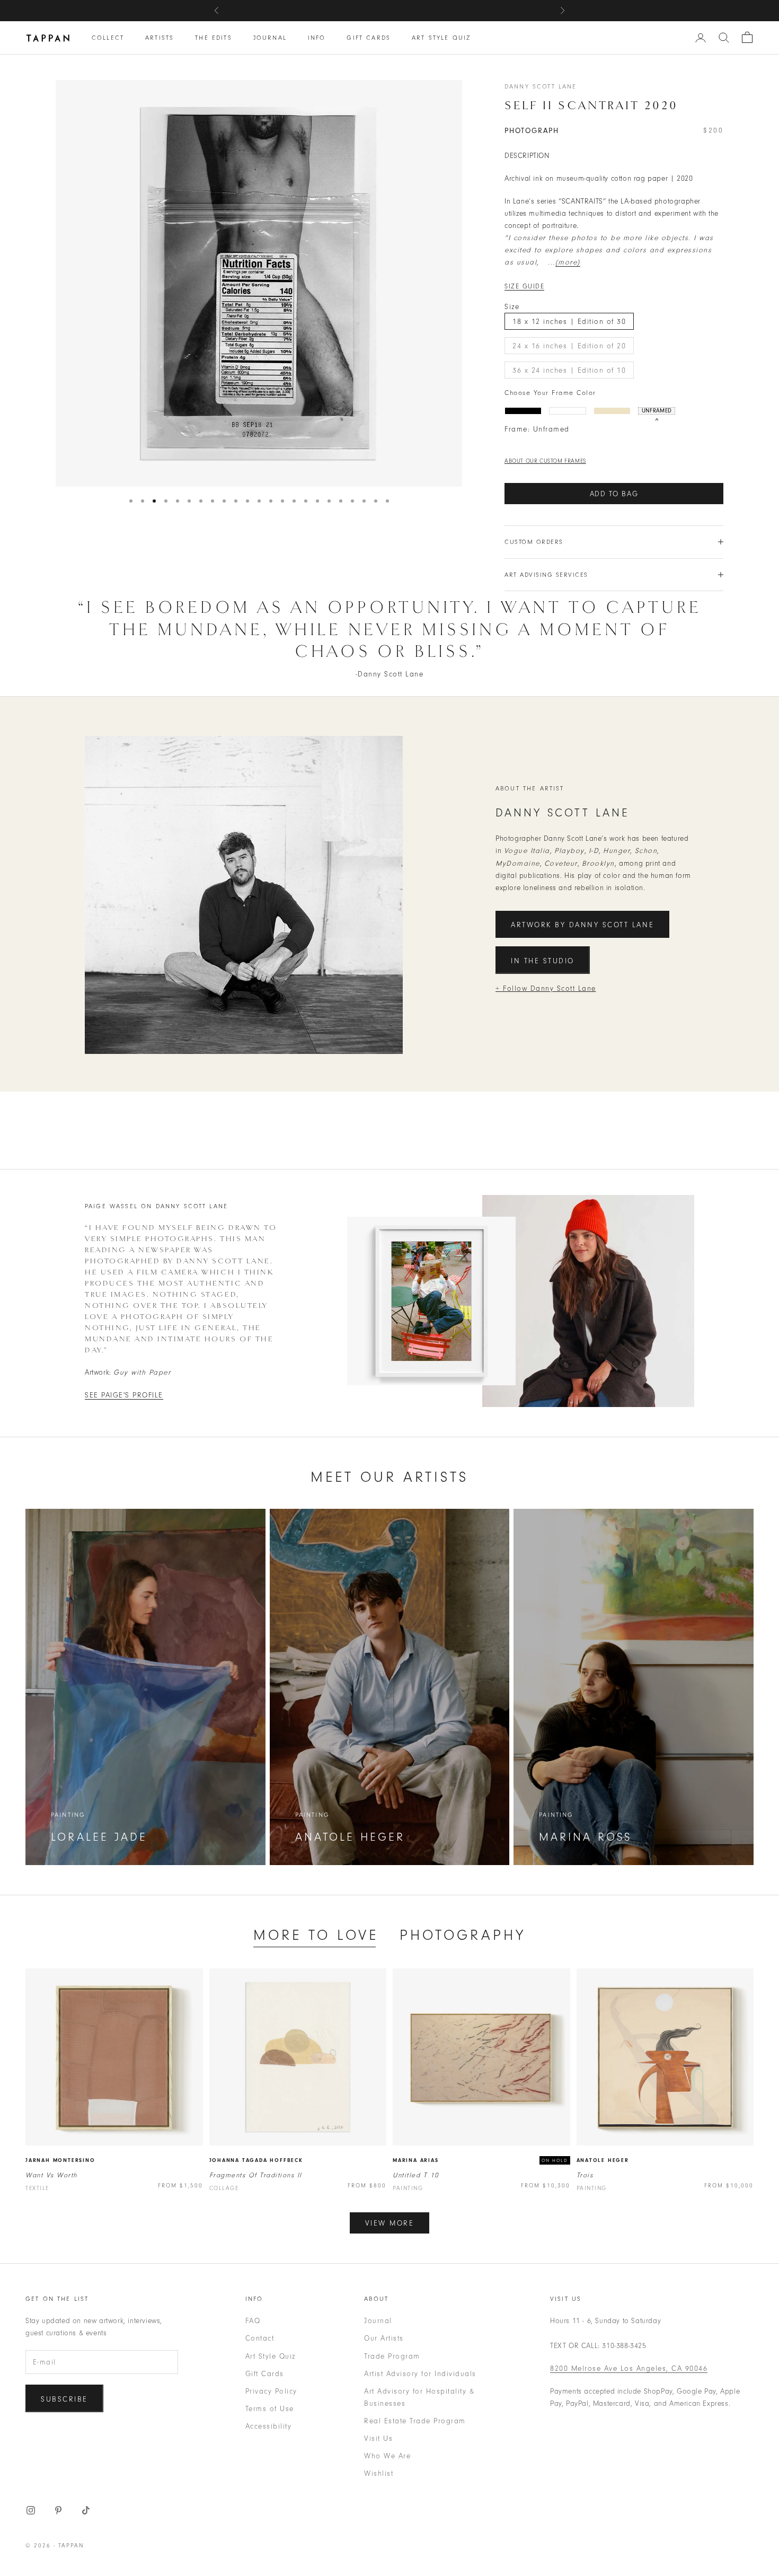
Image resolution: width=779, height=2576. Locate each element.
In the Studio (543, 961)
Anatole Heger (603, 2160)
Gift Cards (369, 38)
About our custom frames (545, 461)
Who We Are (387, 2456)
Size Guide (524, 286)
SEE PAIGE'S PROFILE (124, 1395)
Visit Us (378, 2438)
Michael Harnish (454, 10)
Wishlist (379, 2473)
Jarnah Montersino (60, 2160)
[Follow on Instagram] (31, 2510)
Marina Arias (416, 2160)
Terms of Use (270, 2409)
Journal (270, 38)
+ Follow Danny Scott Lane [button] (546, 988)
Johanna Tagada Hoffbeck (256, 2160)
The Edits (213, 38)
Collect (108, 38)
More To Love (316, 1935)
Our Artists (384, 2338)
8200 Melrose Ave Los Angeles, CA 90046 (629, 2368)
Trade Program (392, 2356)
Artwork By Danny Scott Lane (582, 925)
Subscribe (64, 2399)
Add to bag (614, 494)
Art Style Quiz (441, 38)
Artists (160, 38)
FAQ (253, 2321)
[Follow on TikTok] (86, 2510)
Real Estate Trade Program (415, 2421)
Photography (463, 1935)
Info (317, 38)
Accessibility (269, 2426)
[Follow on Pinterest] (58, 2510)
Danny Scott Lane (541, 86)
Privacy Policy (271, 2391)
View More (390, 2223)
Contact (260, 2338)
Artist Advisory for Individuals (420, 2374)
